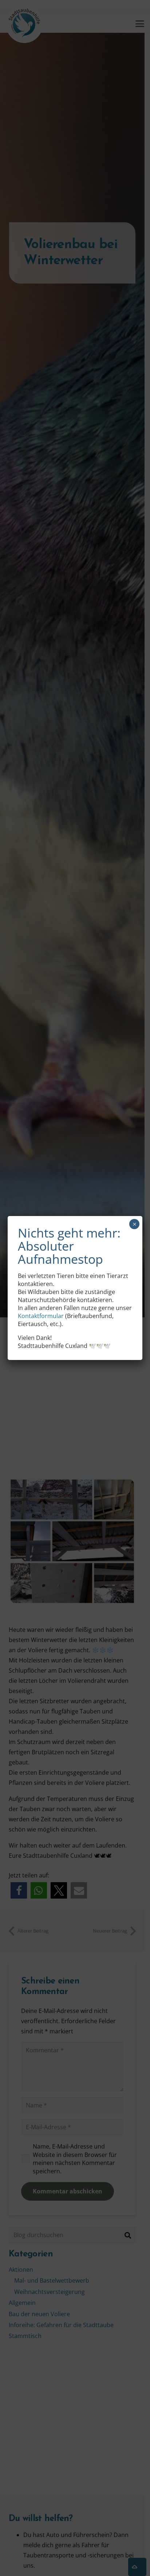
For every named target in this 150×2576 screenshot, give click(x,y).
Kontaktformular (41, 1316)
